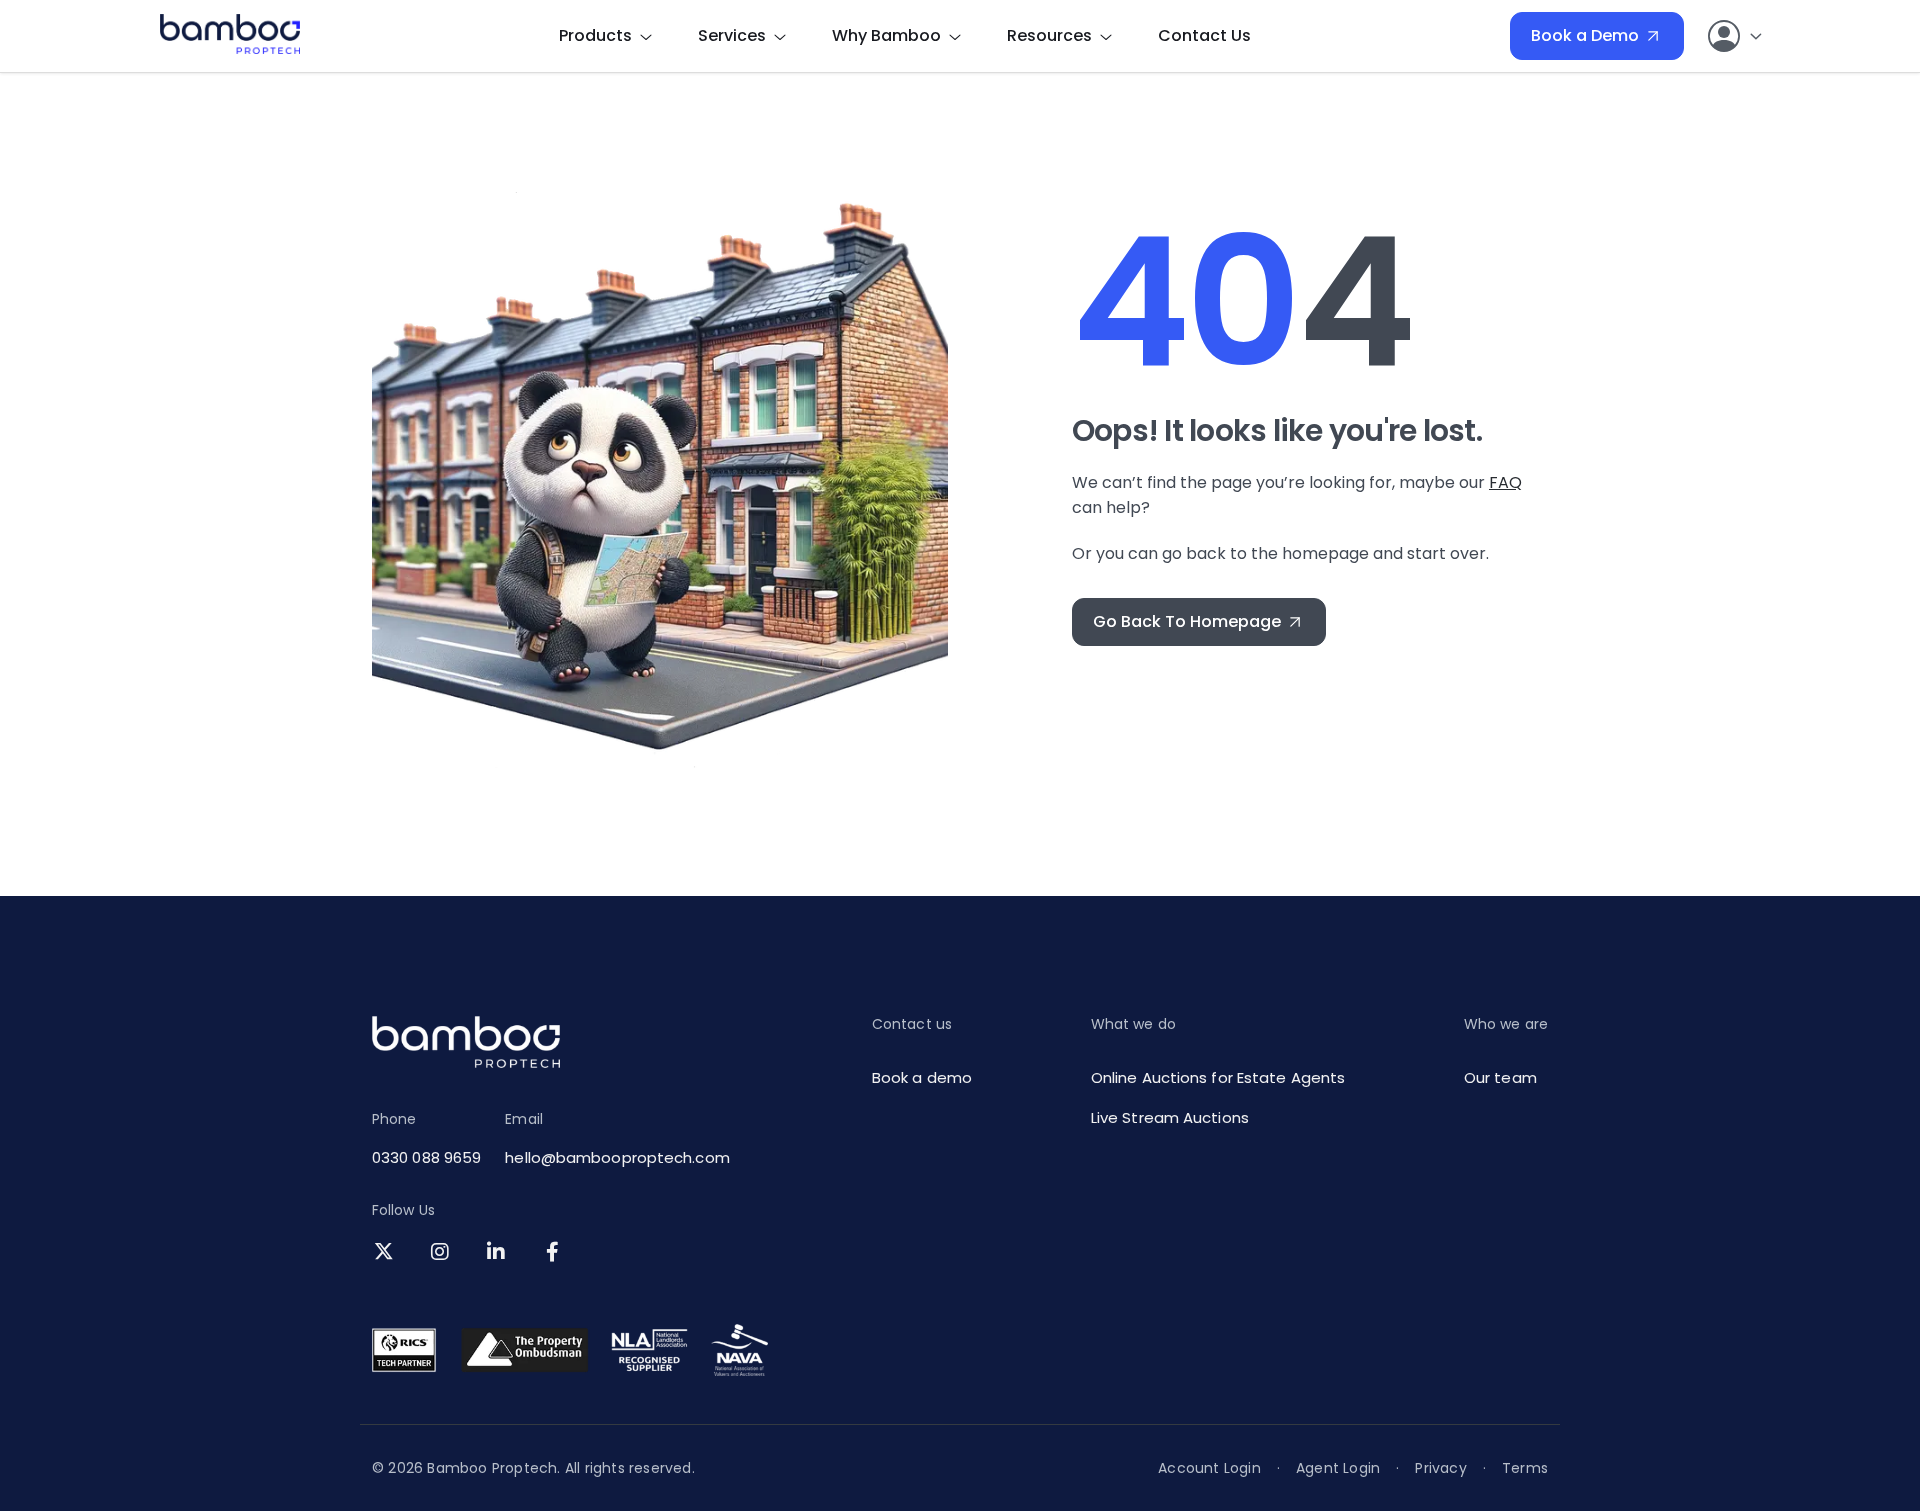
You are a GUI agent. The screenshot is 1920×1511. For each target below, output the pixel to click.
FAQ (1505, 482)
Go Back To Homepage (1187, 621)
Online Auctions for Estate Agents (1218, 1077)
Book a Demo (1585, 35)
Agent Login (1338, 1468)
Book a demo (922, 1077)
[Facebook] (556, 1253)
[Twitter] (388, 1253)
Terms (1525, 1468)
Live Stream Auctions (1170, 1117)
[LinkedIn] (500, 1253)
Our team (1500, 1077)
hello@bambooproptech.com (617, 1157)
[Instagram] (444, 1253)
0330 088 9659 (426, 1157)
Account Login (1209, 1468)
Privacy (1440, 1468)
